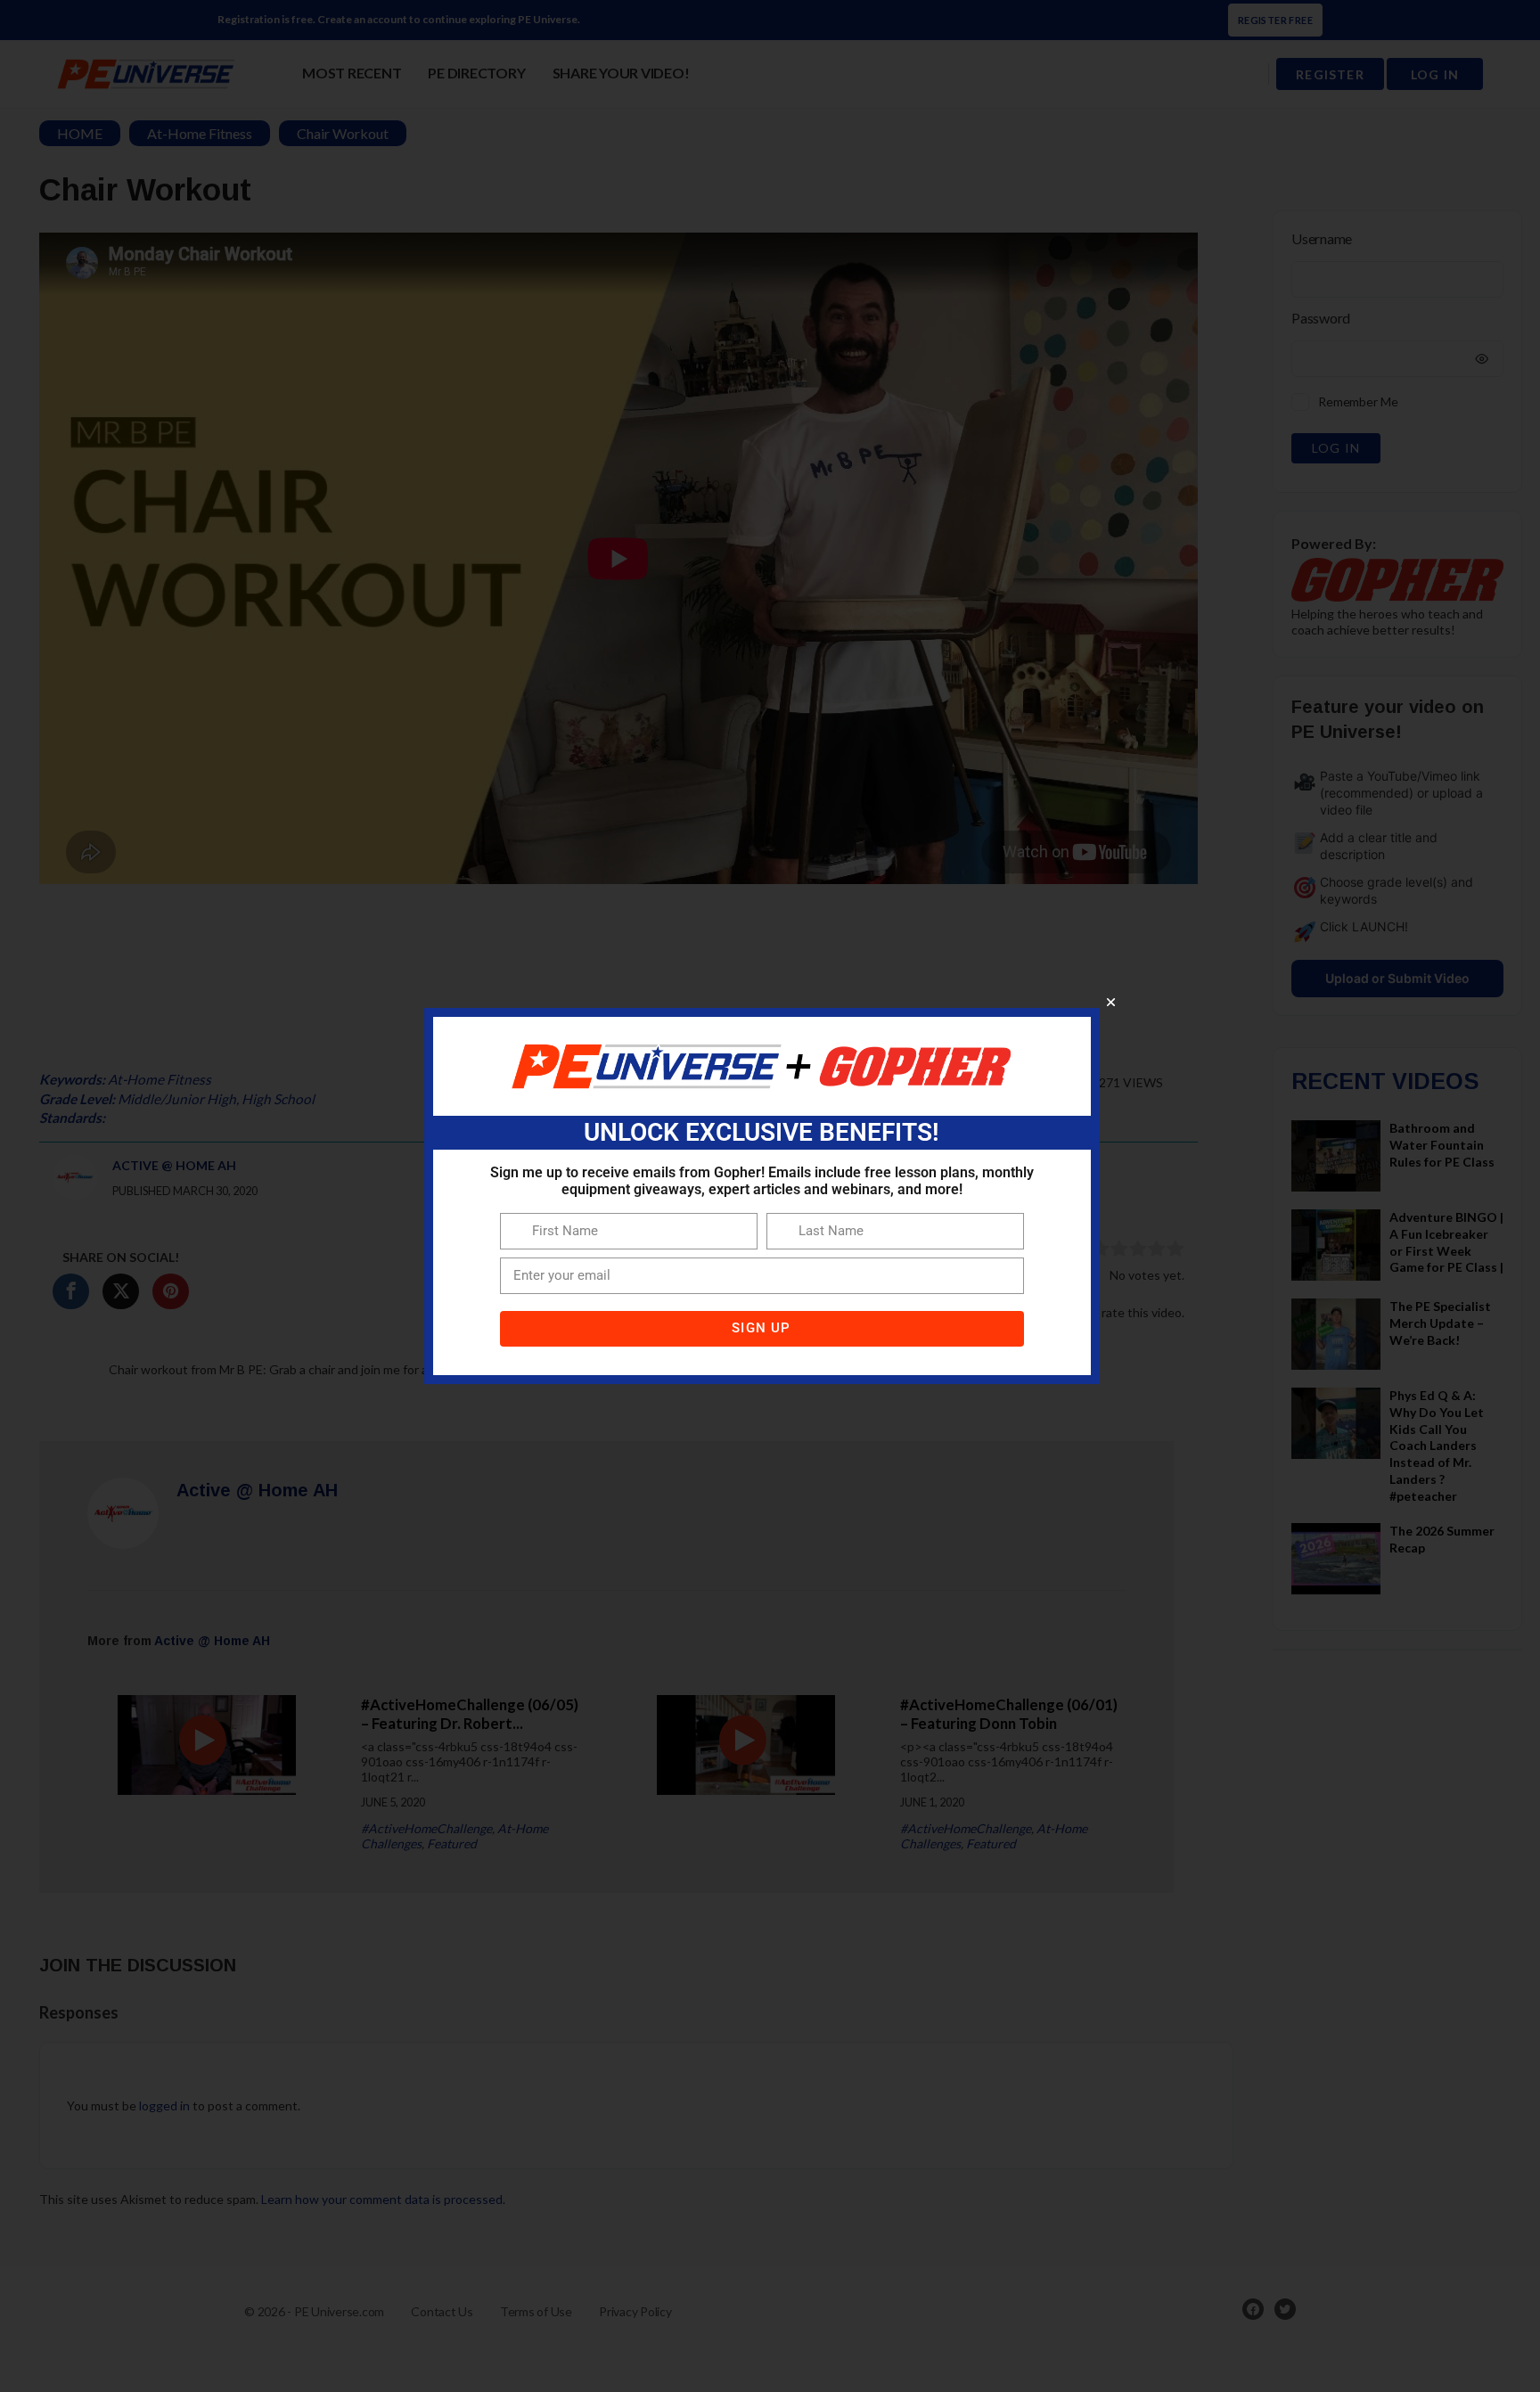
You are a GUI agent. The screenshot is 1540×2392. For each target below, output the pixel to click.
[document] (770, 1196)
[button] (1111, 1002)
